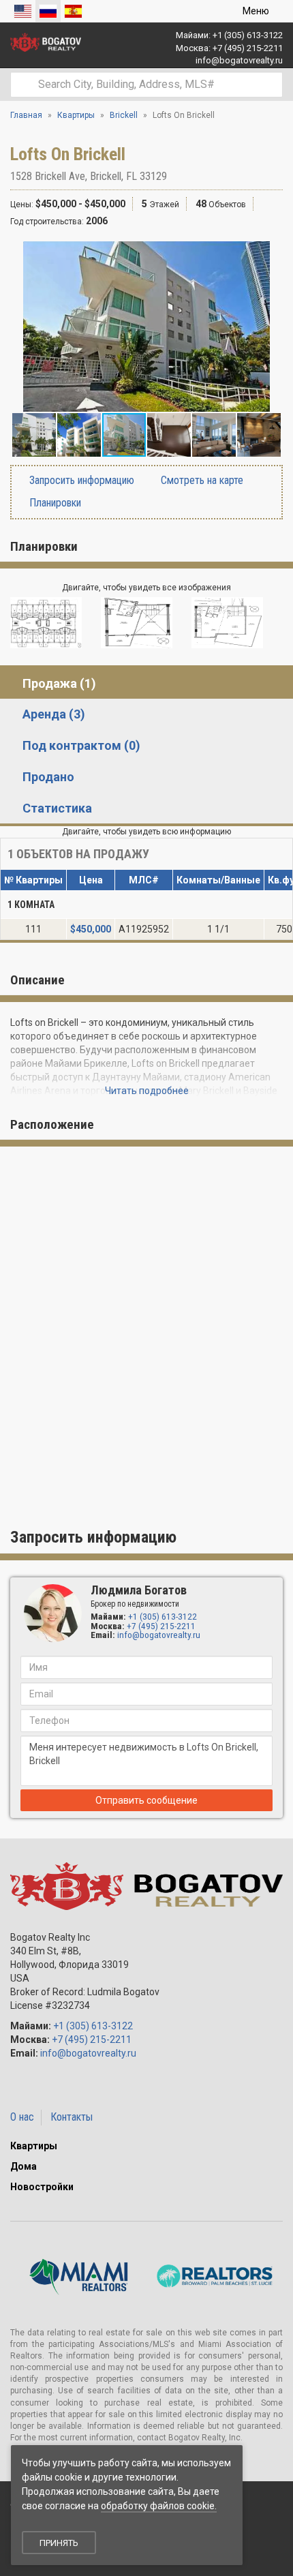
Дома (24, 2166)
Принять (59, 2543)
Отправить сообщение (146, 1800)
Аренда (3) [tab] (54, 714)
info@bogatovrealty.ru (239, 60)
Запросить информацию (80, 480)
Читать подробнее (147, 1091)
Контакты (72, 2117)
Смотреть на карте (201, 480)
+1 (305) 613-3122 (248, 35)
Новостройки (42, 2187)
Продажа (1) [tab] (59, 683)
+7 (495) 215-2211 (248, 48)
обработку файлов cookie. (159, 2506)
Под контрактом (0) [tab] (81, 745)
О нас (22, 2117)
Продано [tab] (48, 777)
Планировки (54, 503)
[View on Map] (174, 176)
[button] (271, 254)
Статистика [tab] (57, 808)
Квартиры (34, 2146)
